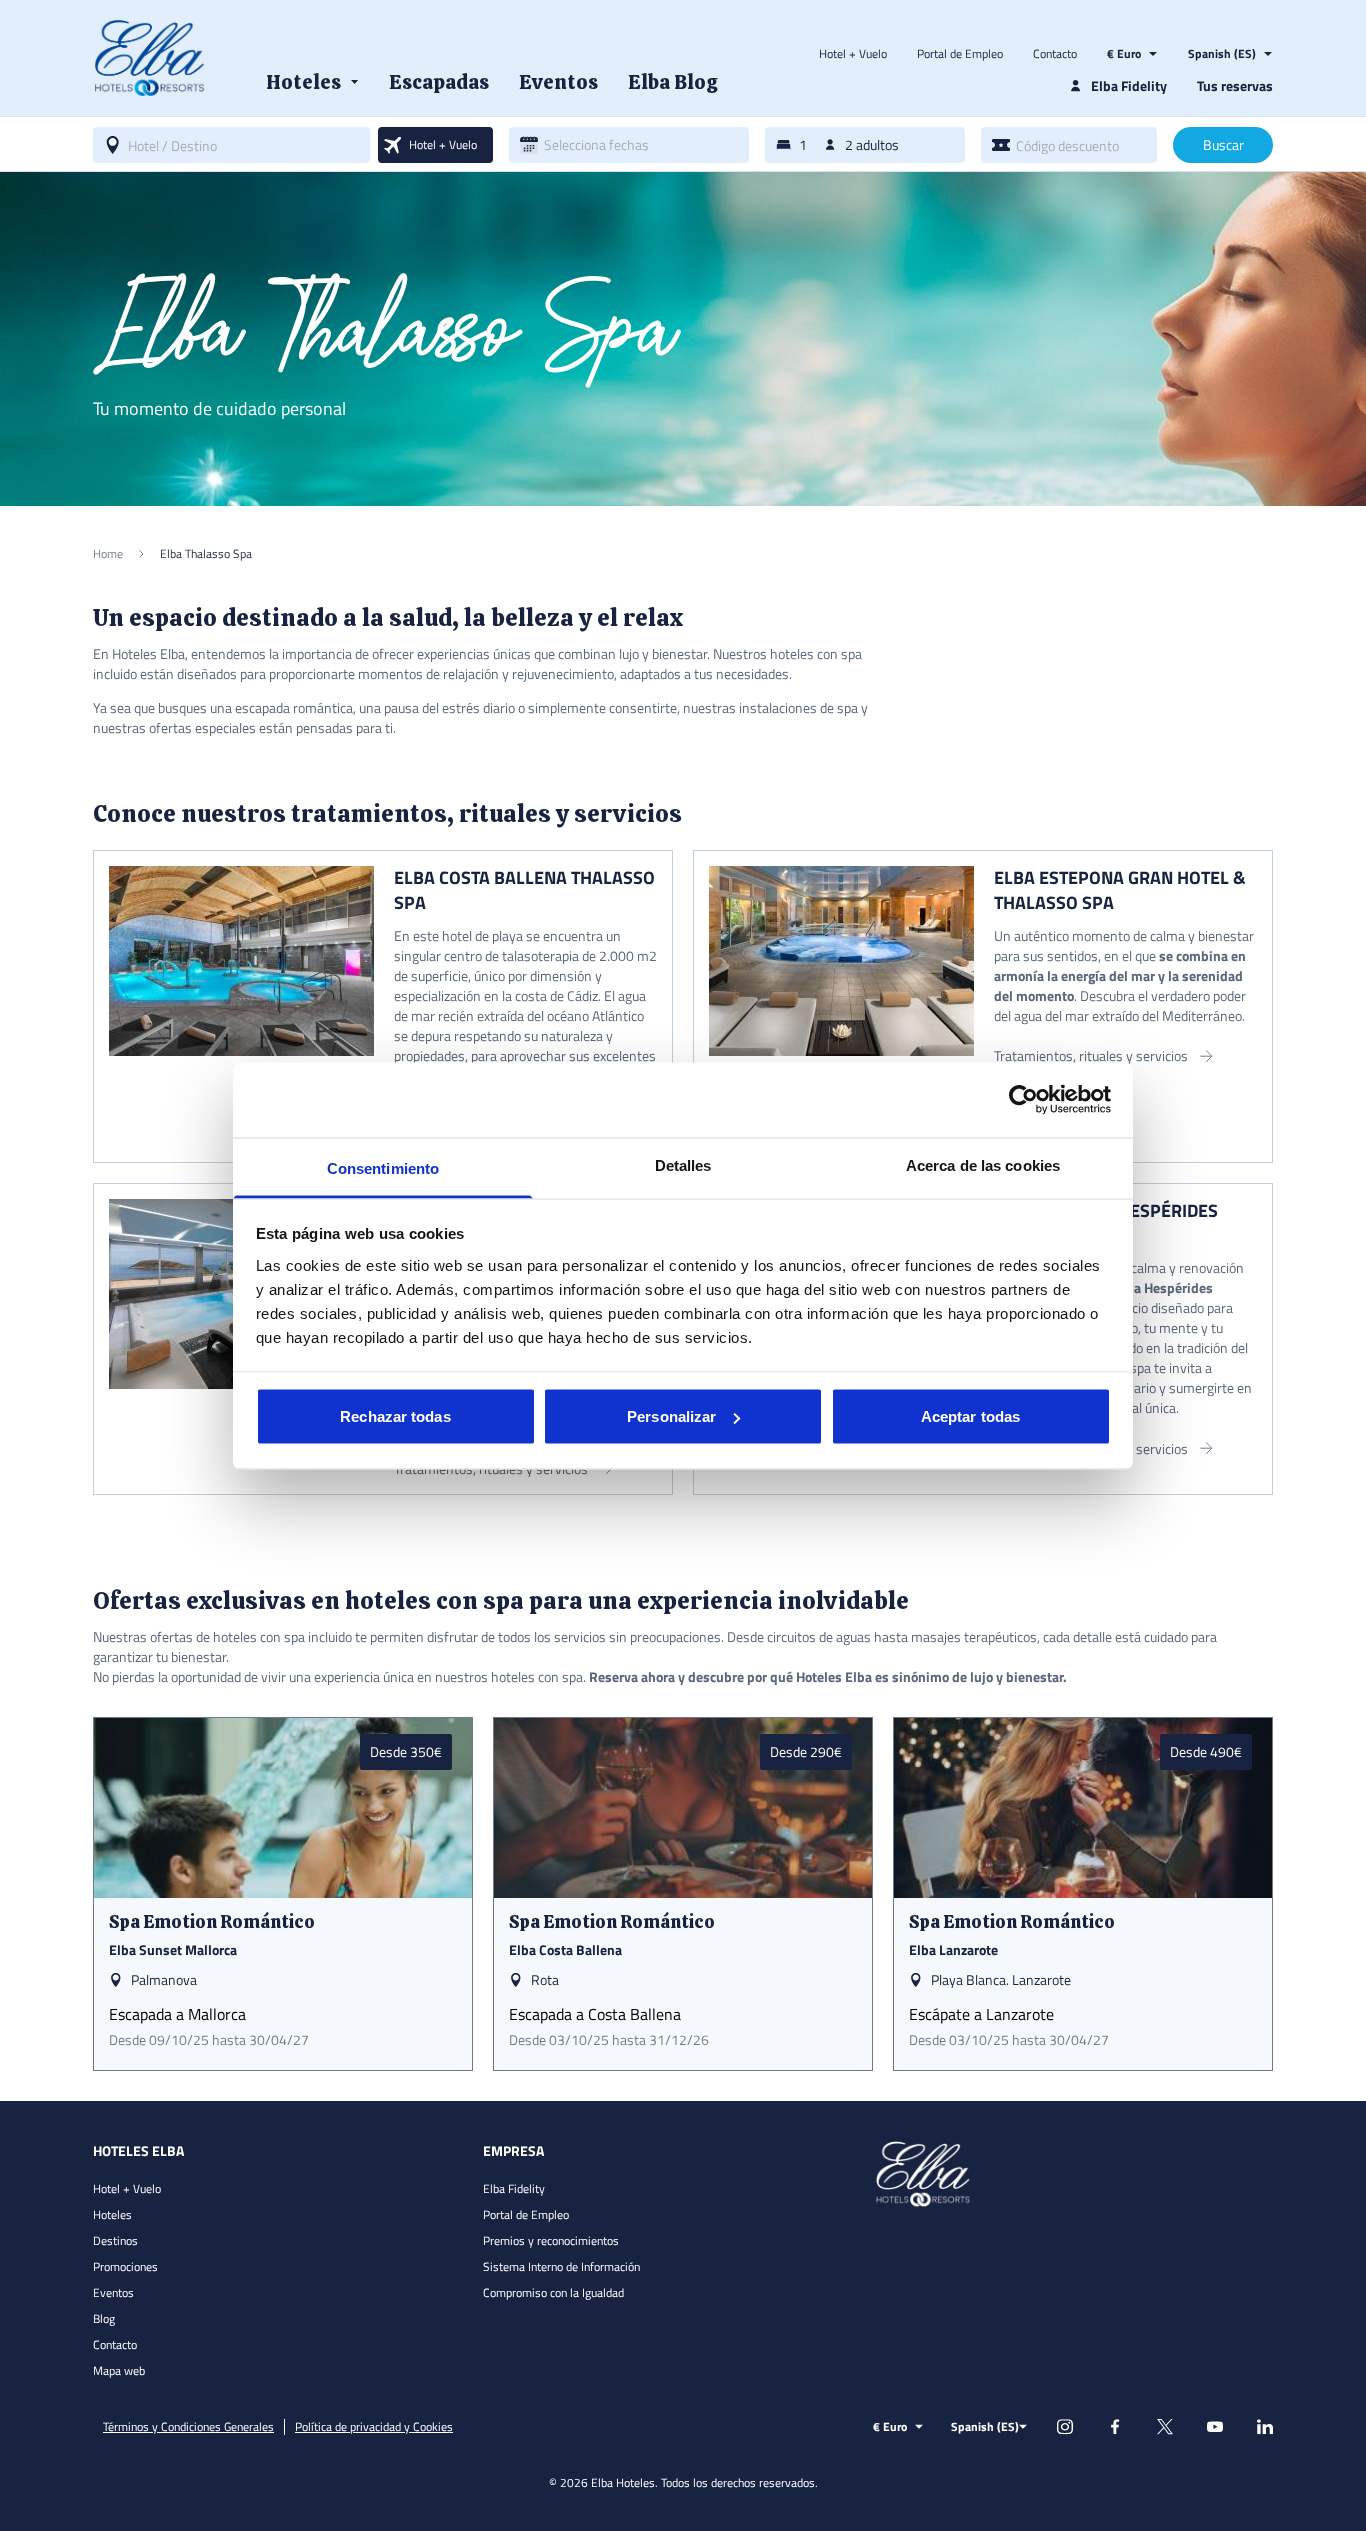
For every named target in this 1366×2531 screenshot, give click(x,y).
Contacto (1055, 54)
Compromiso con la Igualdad (553, 2292)
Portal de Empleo (960, 54)
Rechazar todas (395, 1416)
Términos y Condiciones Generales (188, 2427)
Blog (104, 2318)
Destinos (115, 2240)
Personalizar (671, 1416)
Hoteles (112, 2214)
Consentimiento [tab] (383, 1167)
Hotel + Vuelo (853, 54)
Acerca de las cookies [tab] (983, 1164)
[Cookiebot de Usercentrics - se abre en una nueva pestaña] (1023, 1100)
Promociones (125, 2266)
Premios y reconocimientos (551, 2240)
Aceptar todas (970, 1416)
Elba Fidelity (514, 2188)
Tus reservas (1235, 85)
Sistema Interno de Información (561, 2266)
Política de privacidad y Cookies (374, 2427)
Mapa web (119, 2370)
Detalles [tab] (683, 1164)
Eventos (113, 2292)
